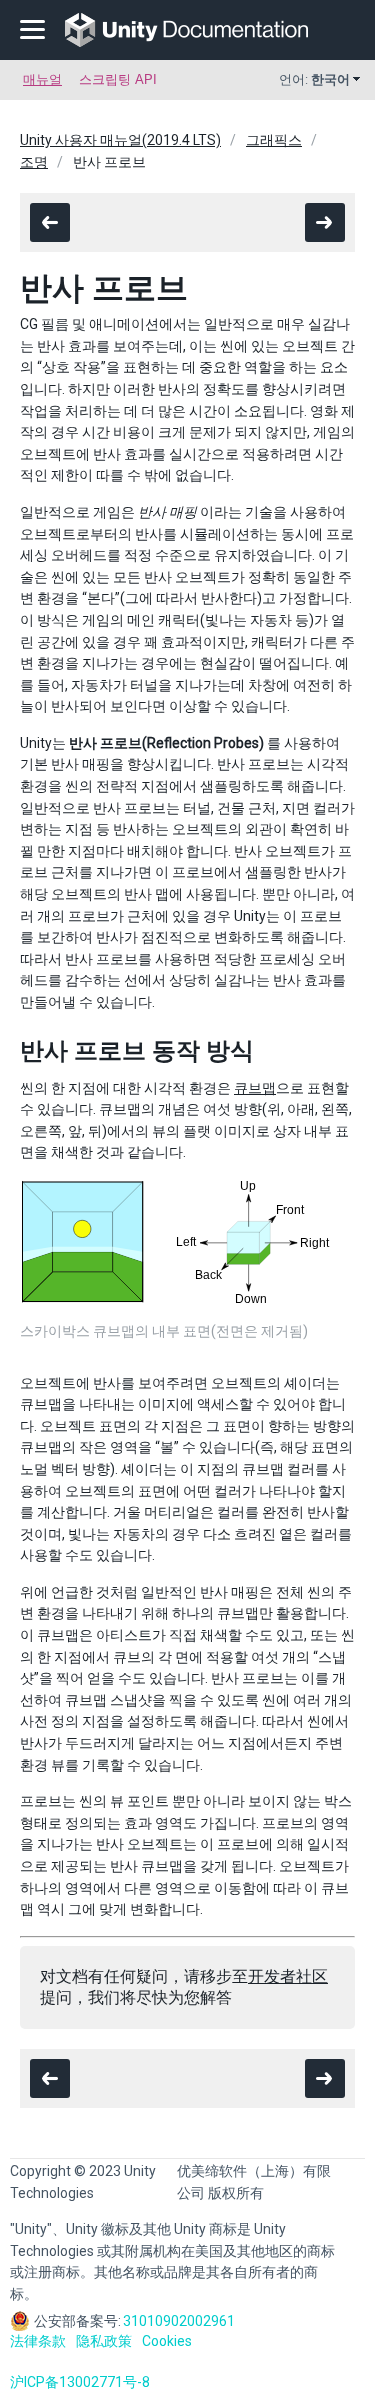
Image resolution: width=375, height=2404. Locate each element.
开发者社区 (288, 1976)
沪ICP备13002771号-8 (80, 2382)
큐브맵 (255, 1088)
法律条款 (38, 2341)
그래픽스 (274, 140)
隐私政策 (104, 2341)
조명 (34, 162)
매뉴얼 (42, 79)
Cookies (167, 2341)
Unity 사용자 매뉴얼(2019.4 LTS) (120, 140)
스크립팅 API (118, 79)
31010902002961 (179, 2321)
